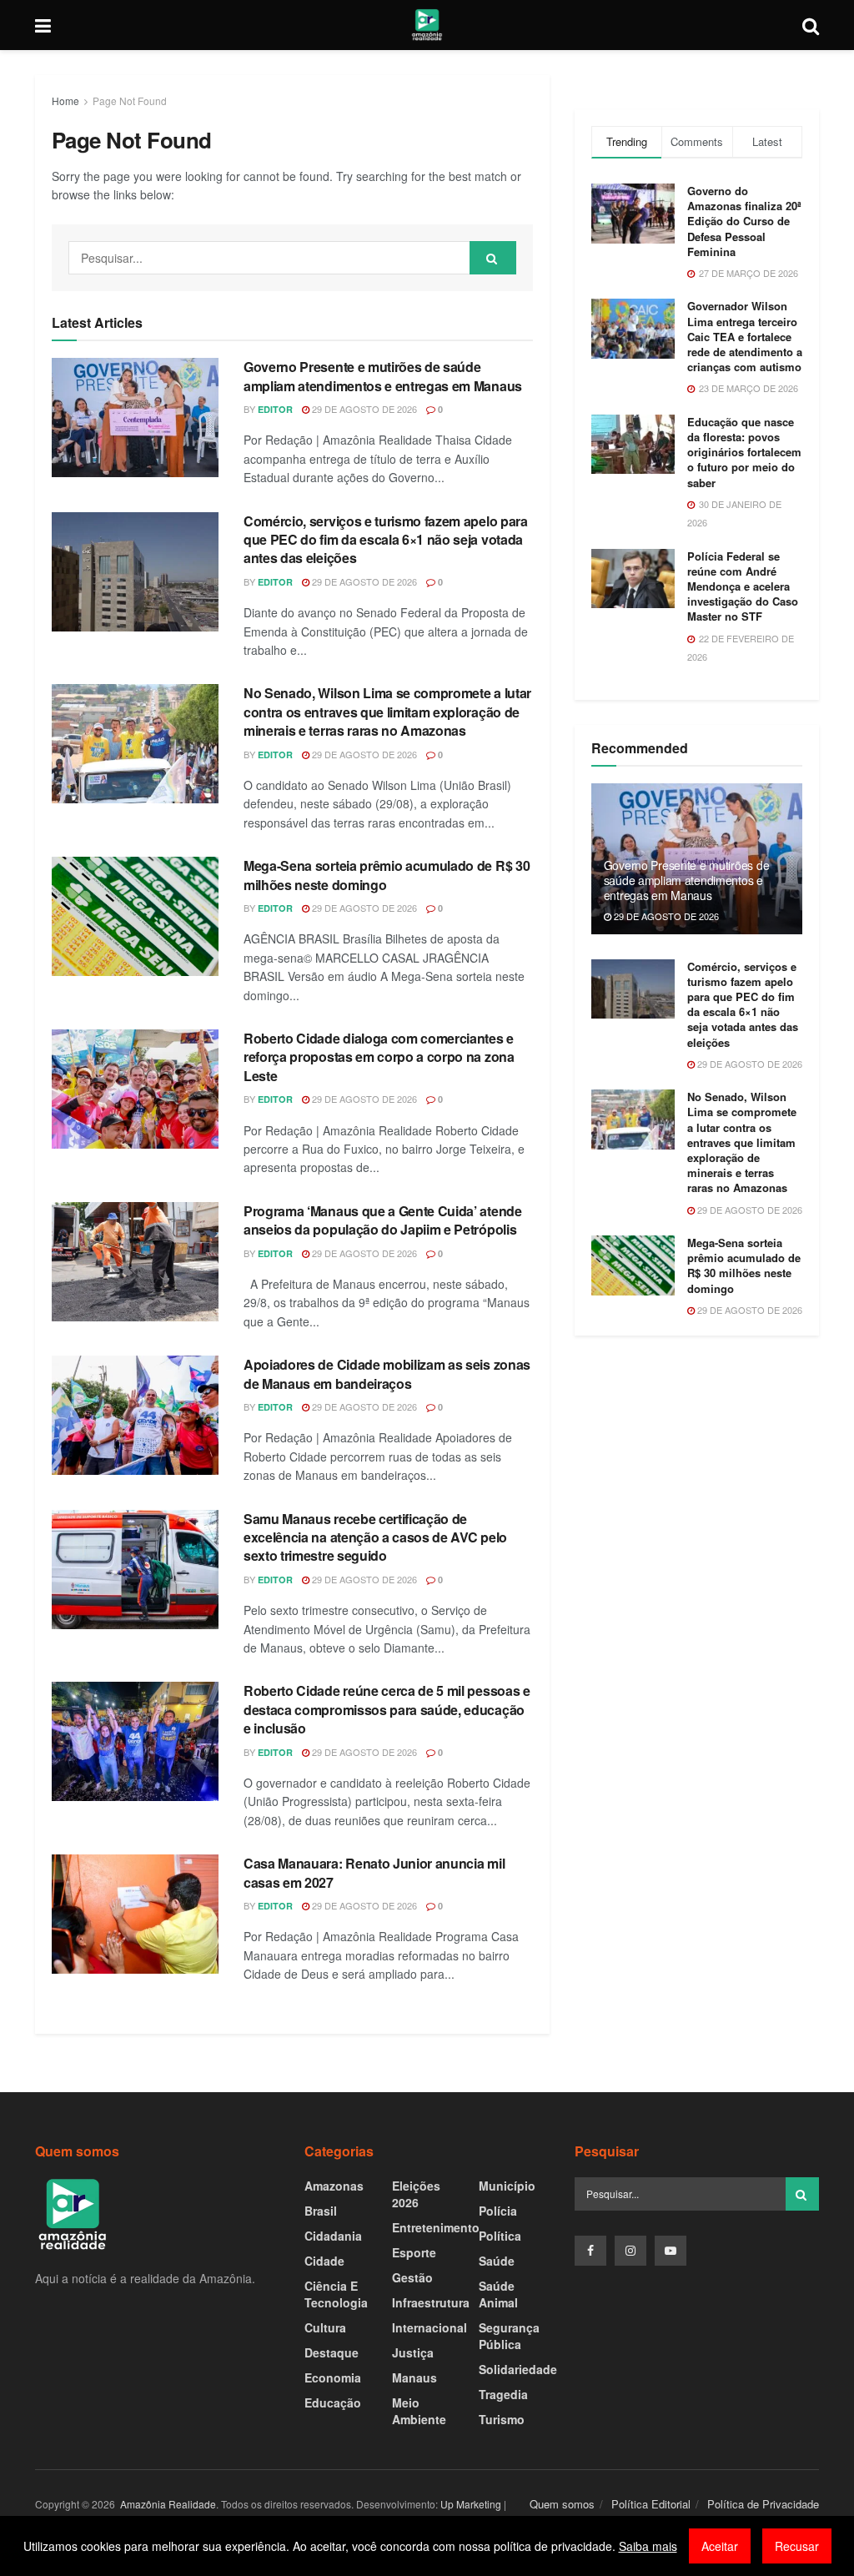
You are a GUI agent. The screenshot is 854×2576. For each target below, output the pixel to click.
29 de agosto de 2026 (363, 409)
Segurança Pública (509, 2336)
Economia (333, 2377)
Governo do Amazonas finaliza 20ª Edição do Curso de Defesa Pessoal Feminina (744, 221)
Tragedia (503, 2394)
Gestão (412, 2277)
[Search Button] (493, 258)
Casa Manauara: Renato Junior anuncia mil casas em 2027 (374, 1872)
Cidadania (333, 2236)
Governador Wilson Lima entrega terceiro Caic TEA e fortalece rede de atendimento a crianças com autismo (745, 336)
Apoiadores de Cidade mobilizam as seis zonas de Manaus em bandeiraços (387, 1374)
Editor (275, 409)
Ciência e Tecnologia (336, 2294)
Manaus (414, 2377)
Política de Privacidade (763, 2504)
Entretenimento (436, 2227)
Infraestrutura (431, 2302)
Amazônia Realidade (167, 2504)
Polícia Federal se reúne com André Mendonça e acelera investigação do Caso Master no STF (743, 586)
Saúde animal (498, 2294)
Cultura (325, 2327)
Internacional (430, 2327)
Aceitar (720, 2546)
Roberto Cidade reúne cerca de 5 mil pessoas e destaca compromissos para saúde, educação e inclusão (387, 1709)
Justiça (413, 2352)
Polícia (498, 2211)
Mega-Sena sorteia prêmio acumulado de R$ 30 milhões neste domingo (387, 875)
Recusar (797, 2546)
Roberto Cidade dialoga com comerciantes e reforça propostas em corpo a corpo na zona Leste (379, 1057)
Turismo (502, 2419)
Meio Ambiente (419, 2411)
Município (507, 2186)
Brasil (321, 2211)
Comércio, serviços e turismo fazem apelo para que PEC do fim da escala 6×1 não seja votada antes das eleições (386, 540)
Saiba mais (648, 2546)
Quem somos (562, 2504)
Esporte (414, 2252)
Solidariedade (518, 2369)
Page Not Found (130, 101)
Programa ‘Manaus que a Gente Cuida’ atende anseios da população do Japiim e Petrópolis (383, 1220)
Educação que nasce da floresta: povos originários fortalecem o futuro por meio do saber (744, 452)
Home (65, 101)
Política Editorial (651, 2504)
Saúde (497, 2261)
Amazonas (334, 2186)
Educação (333, 2402)
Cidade (324, 2261)
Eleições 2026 (416, 2194)
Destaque (332, 2352)
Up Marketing (471, 2504)
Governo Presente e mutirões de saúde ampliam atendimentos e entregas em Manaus (383, 376)
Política (500, 2236)
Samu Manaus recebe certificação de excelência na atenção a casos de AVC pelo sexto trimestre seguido (375, 1537)
